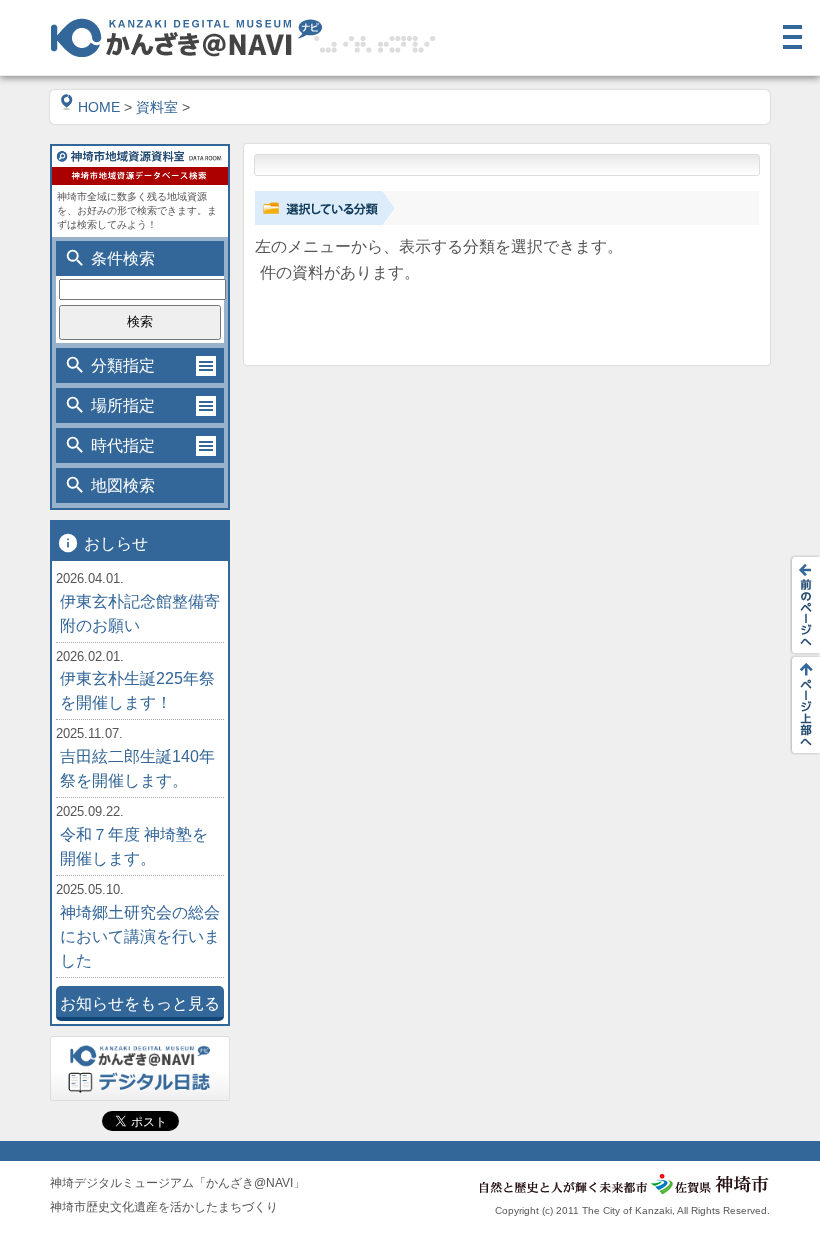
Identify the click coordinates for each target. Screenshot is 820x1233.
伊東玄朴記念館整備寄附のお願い (140, 613)
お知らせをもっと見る (140, 1003)
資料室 (157, 107)
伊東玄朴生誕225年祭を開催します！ (137, 690)
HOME (99, 107)
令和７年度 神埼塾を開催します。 (134, 846)
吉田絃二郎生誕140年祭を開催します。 (137, 768)
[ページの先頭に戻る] (800, 705)
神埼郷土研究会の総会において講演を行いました (140, 936)
